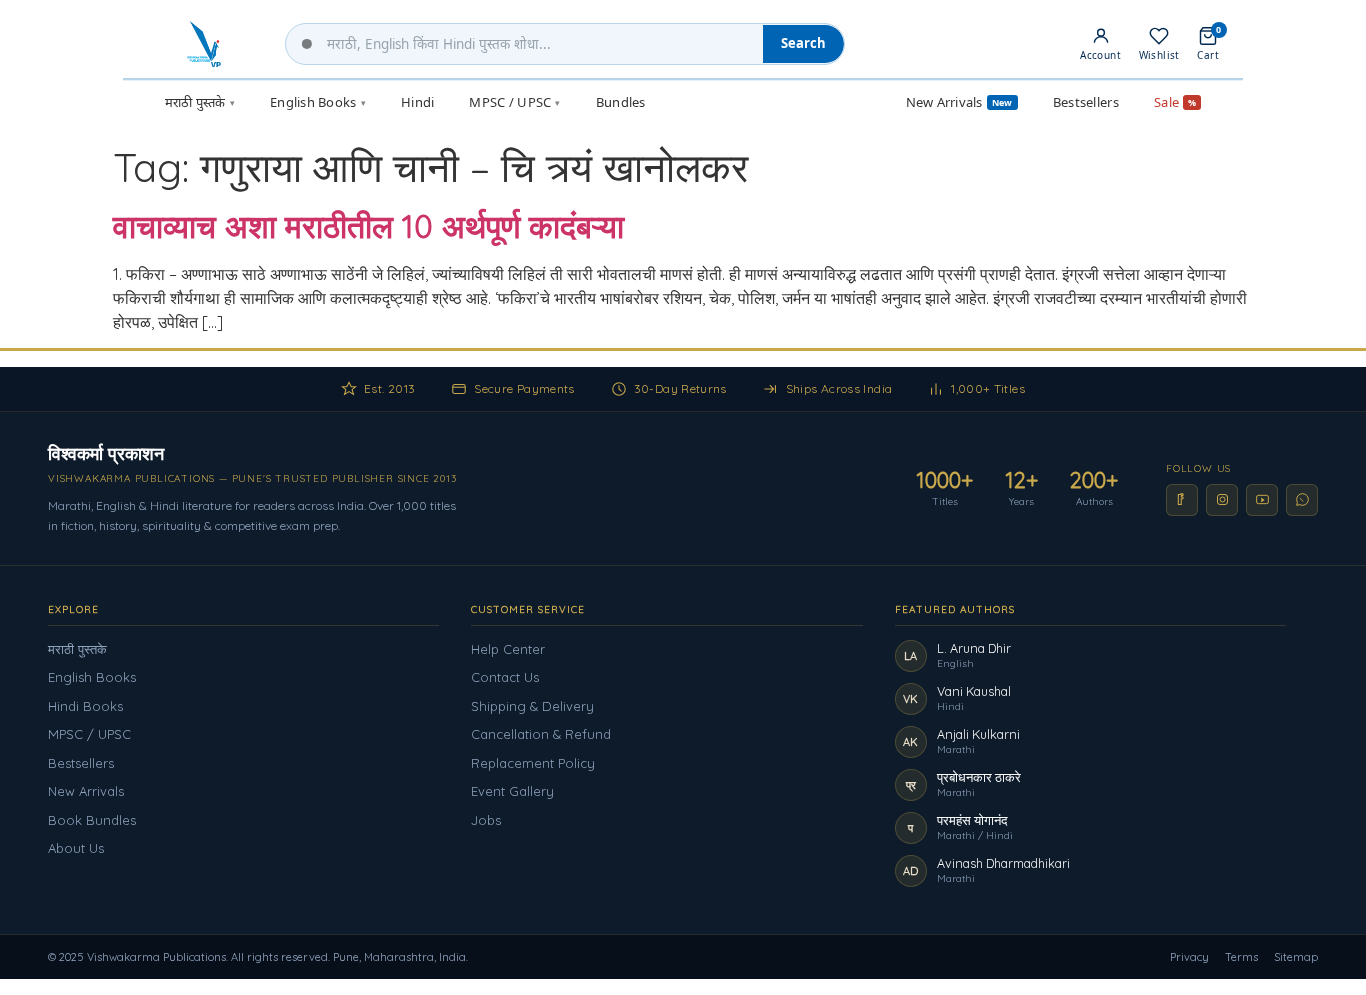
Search (803, 43)
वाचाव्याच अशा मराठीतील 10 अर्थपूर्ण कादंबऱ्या (368, 226)
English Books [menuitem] (318, 102)
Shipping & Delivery (532, 706)
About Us (76, 848)
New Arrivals (86, 791)
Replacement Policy (533, 763)
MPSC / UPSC (89, 734)
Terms (1241, 957)
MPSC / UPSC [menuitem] (514, 102)
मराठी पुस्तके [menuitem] (200, 102)
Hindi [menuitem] (417, 102)
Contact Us (505, 677)
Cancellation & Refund (541, 734)
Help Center (508, 649)
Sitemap (1296, 957)
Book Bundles (92, 820)
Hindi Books (85, 706)
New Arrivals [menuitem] (959, 102)
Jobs (486, 820)
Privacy (1189, 957)
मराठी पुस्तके (77, 649)
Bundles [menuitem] (621, 102)
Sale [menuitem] (1175, 102)
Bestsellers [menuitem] (1086, 102)
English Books (92, 677)
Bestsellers (81, 763)
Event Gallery (512, 791)
